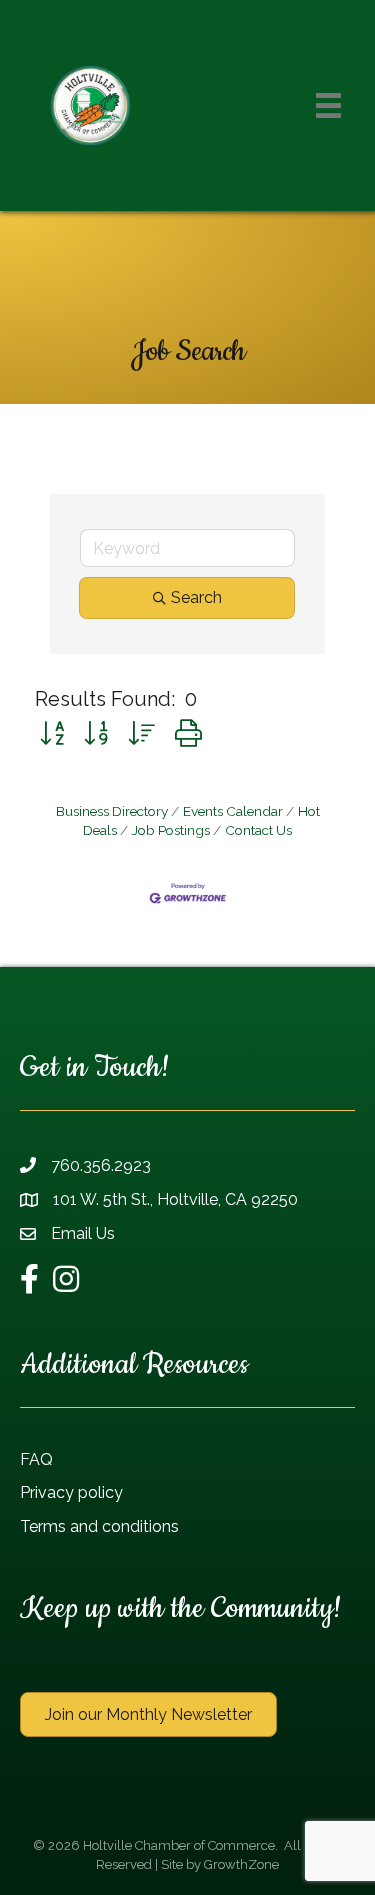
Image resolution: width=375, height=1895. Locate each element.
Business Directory (112, 811)
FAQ (36, 1459)
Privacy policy (71, 1492)
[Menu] (328, 105)
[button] (52, 733)
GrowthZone (241, 1864)
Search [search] (196, 597)
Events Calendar (233, 811)
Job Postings (171, 830)
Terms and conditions (99, 1526)
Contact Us (258, 830)
